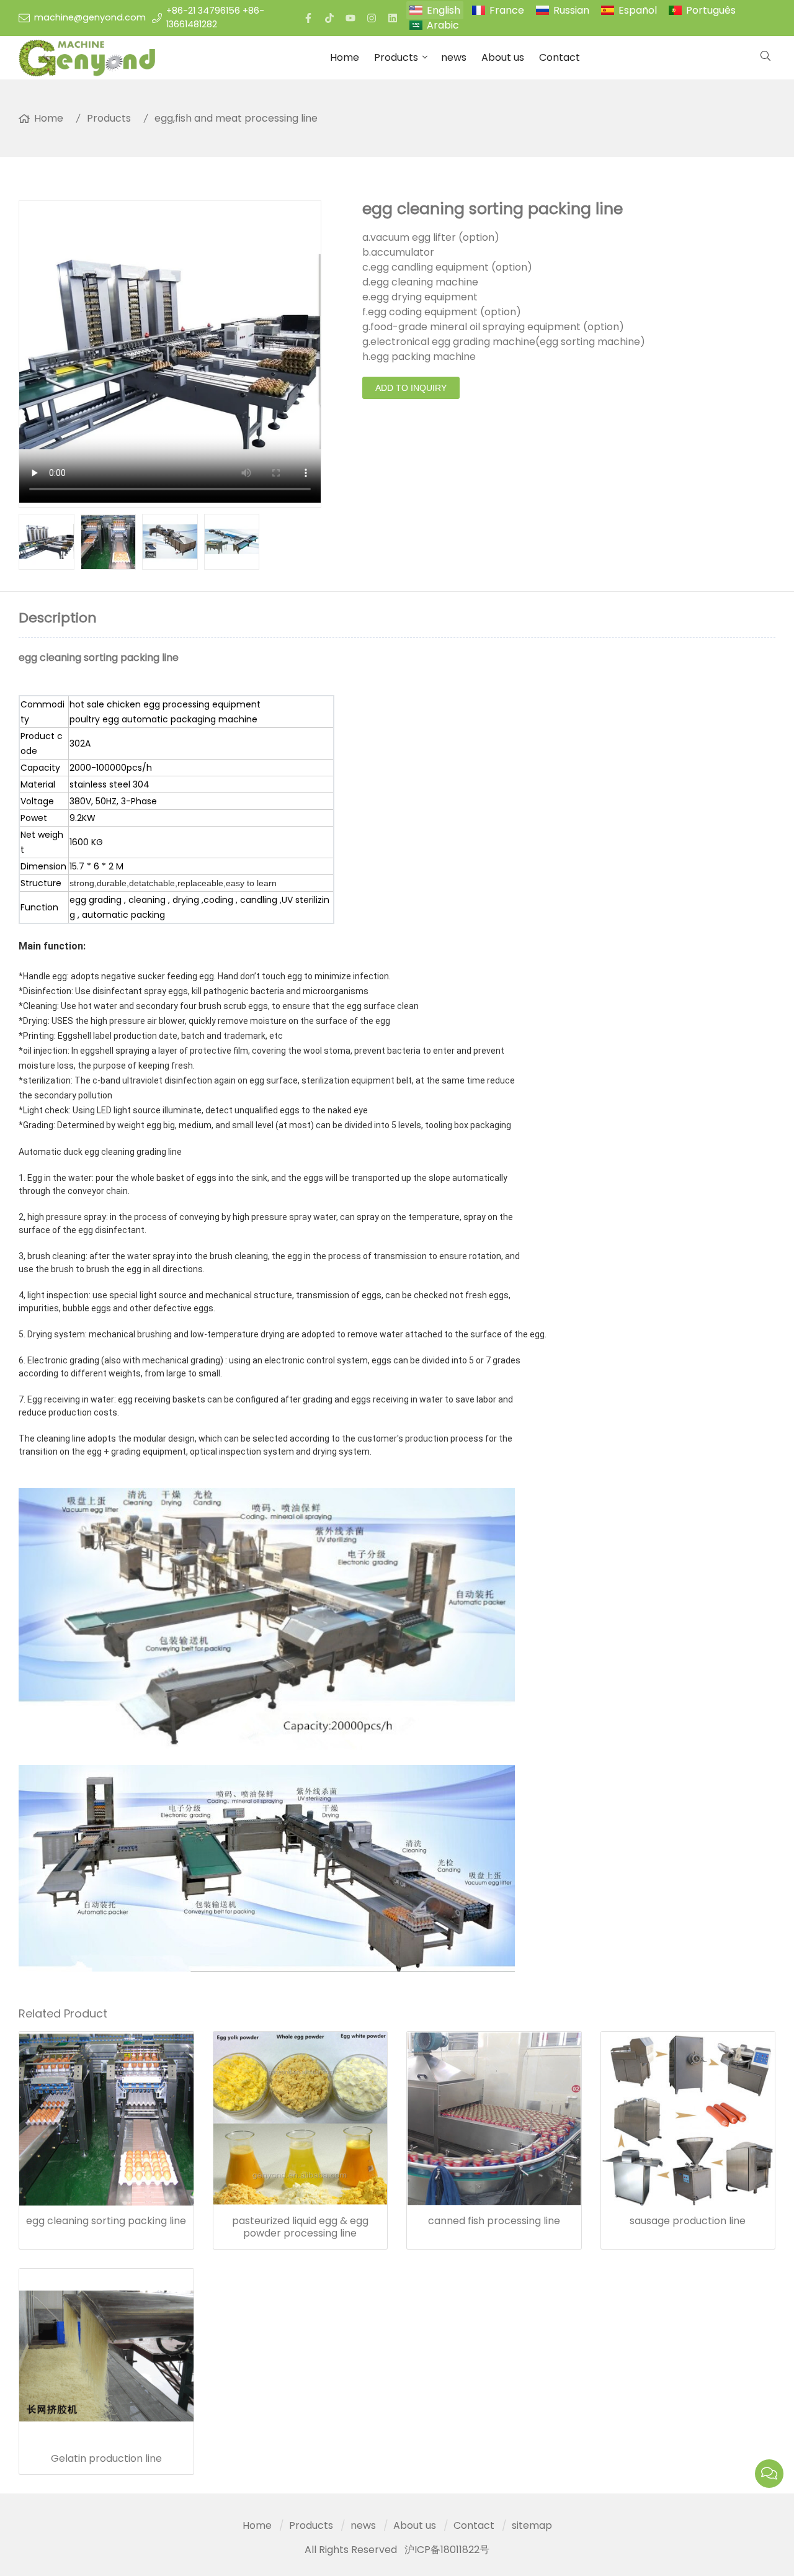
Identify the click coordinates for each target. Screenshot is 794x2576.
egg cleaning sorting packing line (106, 2221)
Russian (571, 10)
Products (396, 57)
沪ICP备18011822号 (447, 2550)
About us (503, 57)
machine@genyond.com (90, 17)
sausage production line (688, 2221)
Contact (560, 57)
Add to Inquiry (411, 388)
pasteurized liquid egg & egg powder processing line (300, 2227)
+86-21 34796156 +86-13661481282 (215, 17)
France (507, 10)
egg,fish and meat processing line (236, 118)
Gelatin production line (106, 2459)
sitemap (532, 2525)
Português (711, 10)
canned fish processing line (494, 2221)
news (454, 57)
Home (345, 57)
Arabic (443, 25)
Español (638, 10)
